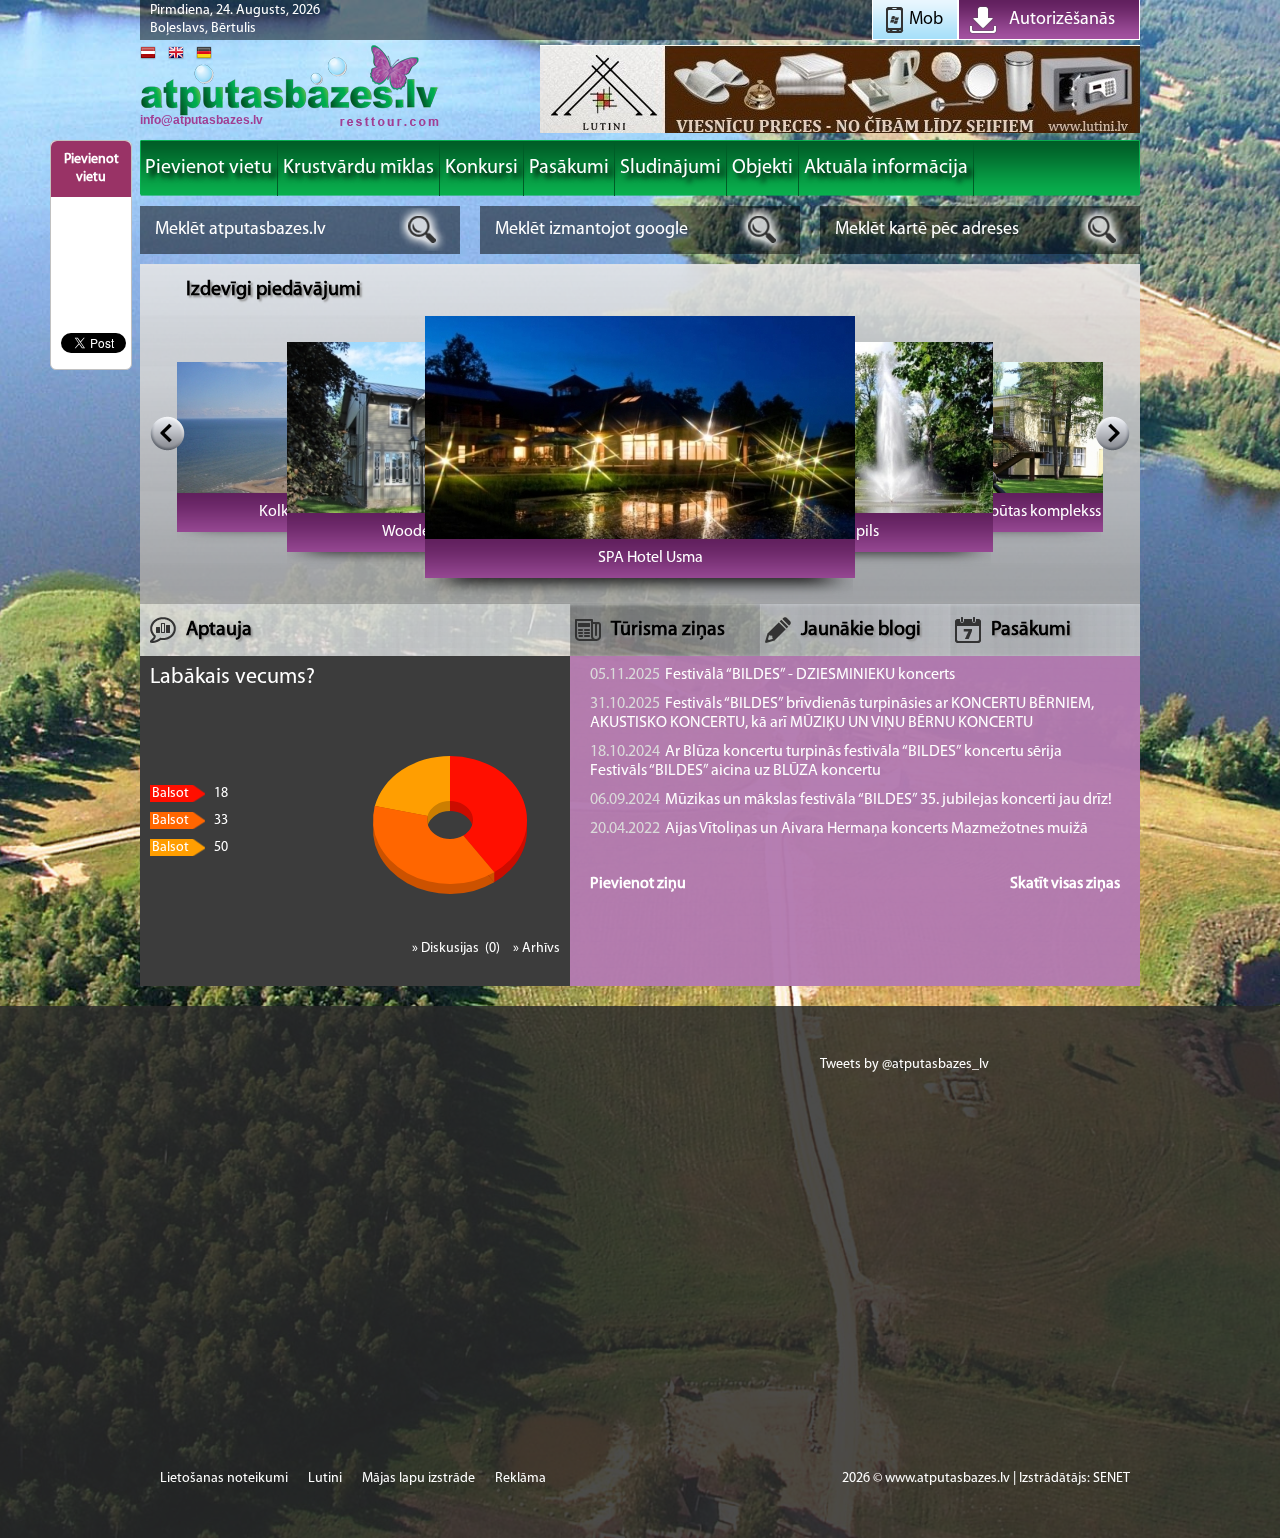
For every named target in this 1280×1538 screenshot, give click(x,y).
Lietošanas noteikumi (224, 1478)
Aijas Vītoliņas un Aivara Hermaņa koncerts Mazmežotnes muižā (839, 829)
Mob (926, 20)
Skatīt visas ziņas (1065, 884)
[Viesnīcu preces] (840, 131)
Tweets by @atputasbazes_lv (904, 1064)
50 (190, 847)
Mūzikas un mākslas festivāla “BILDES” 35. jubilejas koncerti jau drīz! (851, 800)
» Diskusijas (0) (457, 948)
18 (190, 793)
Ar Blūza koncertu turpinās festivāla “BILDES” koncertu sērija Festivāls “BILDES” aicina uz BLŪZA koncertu (826, 761)
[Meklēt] (422, 229)
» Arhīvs (536, 948)
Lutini (325, 1478)
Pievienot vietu (91, 168)
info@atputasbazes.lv (201, 120)
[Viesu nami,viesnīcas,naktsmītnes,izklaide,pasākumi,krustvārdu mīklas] (290, 124)
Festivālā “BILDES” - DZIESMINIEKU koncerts (772, 675)
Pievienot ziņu (638, 884)
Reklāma (520, 1478)
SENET (1111, 1478)
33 (190, 820)
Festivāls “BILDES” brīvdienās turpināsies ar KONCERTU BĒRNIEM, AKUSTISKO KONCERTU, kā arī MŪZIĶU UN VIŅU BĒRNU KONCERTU (842, 713)
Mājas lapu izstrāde (418, 1478)
